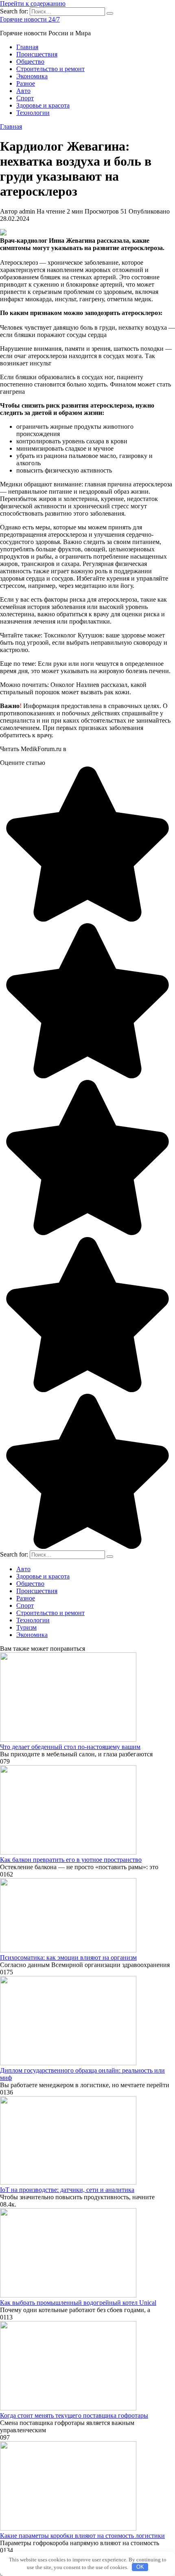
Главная (27, 47)
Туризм (26, 1627)
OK (140, 2567)
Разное (26, 83)
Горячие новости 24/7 (30, 19)
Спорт (25, 98)
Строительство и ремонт (50, 69)
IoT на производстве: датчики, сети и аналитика (67, 2190)
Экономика (32, 76)
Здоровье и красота (43, 105)
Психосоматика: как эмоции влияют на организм (68, 1957)
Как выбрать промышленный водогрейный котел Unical (78, 2303)
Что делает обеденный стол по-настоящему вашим (70, 1747)
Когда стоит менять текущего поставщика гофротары (74, 2415)
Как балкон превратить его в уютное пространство (71, 1860)
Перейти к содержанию (33, 3)
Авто (23, 91)
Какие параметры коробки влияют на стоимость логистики (82, 2536)
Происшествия (37, 54)
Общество (30, 62)
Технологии (33, 113)
